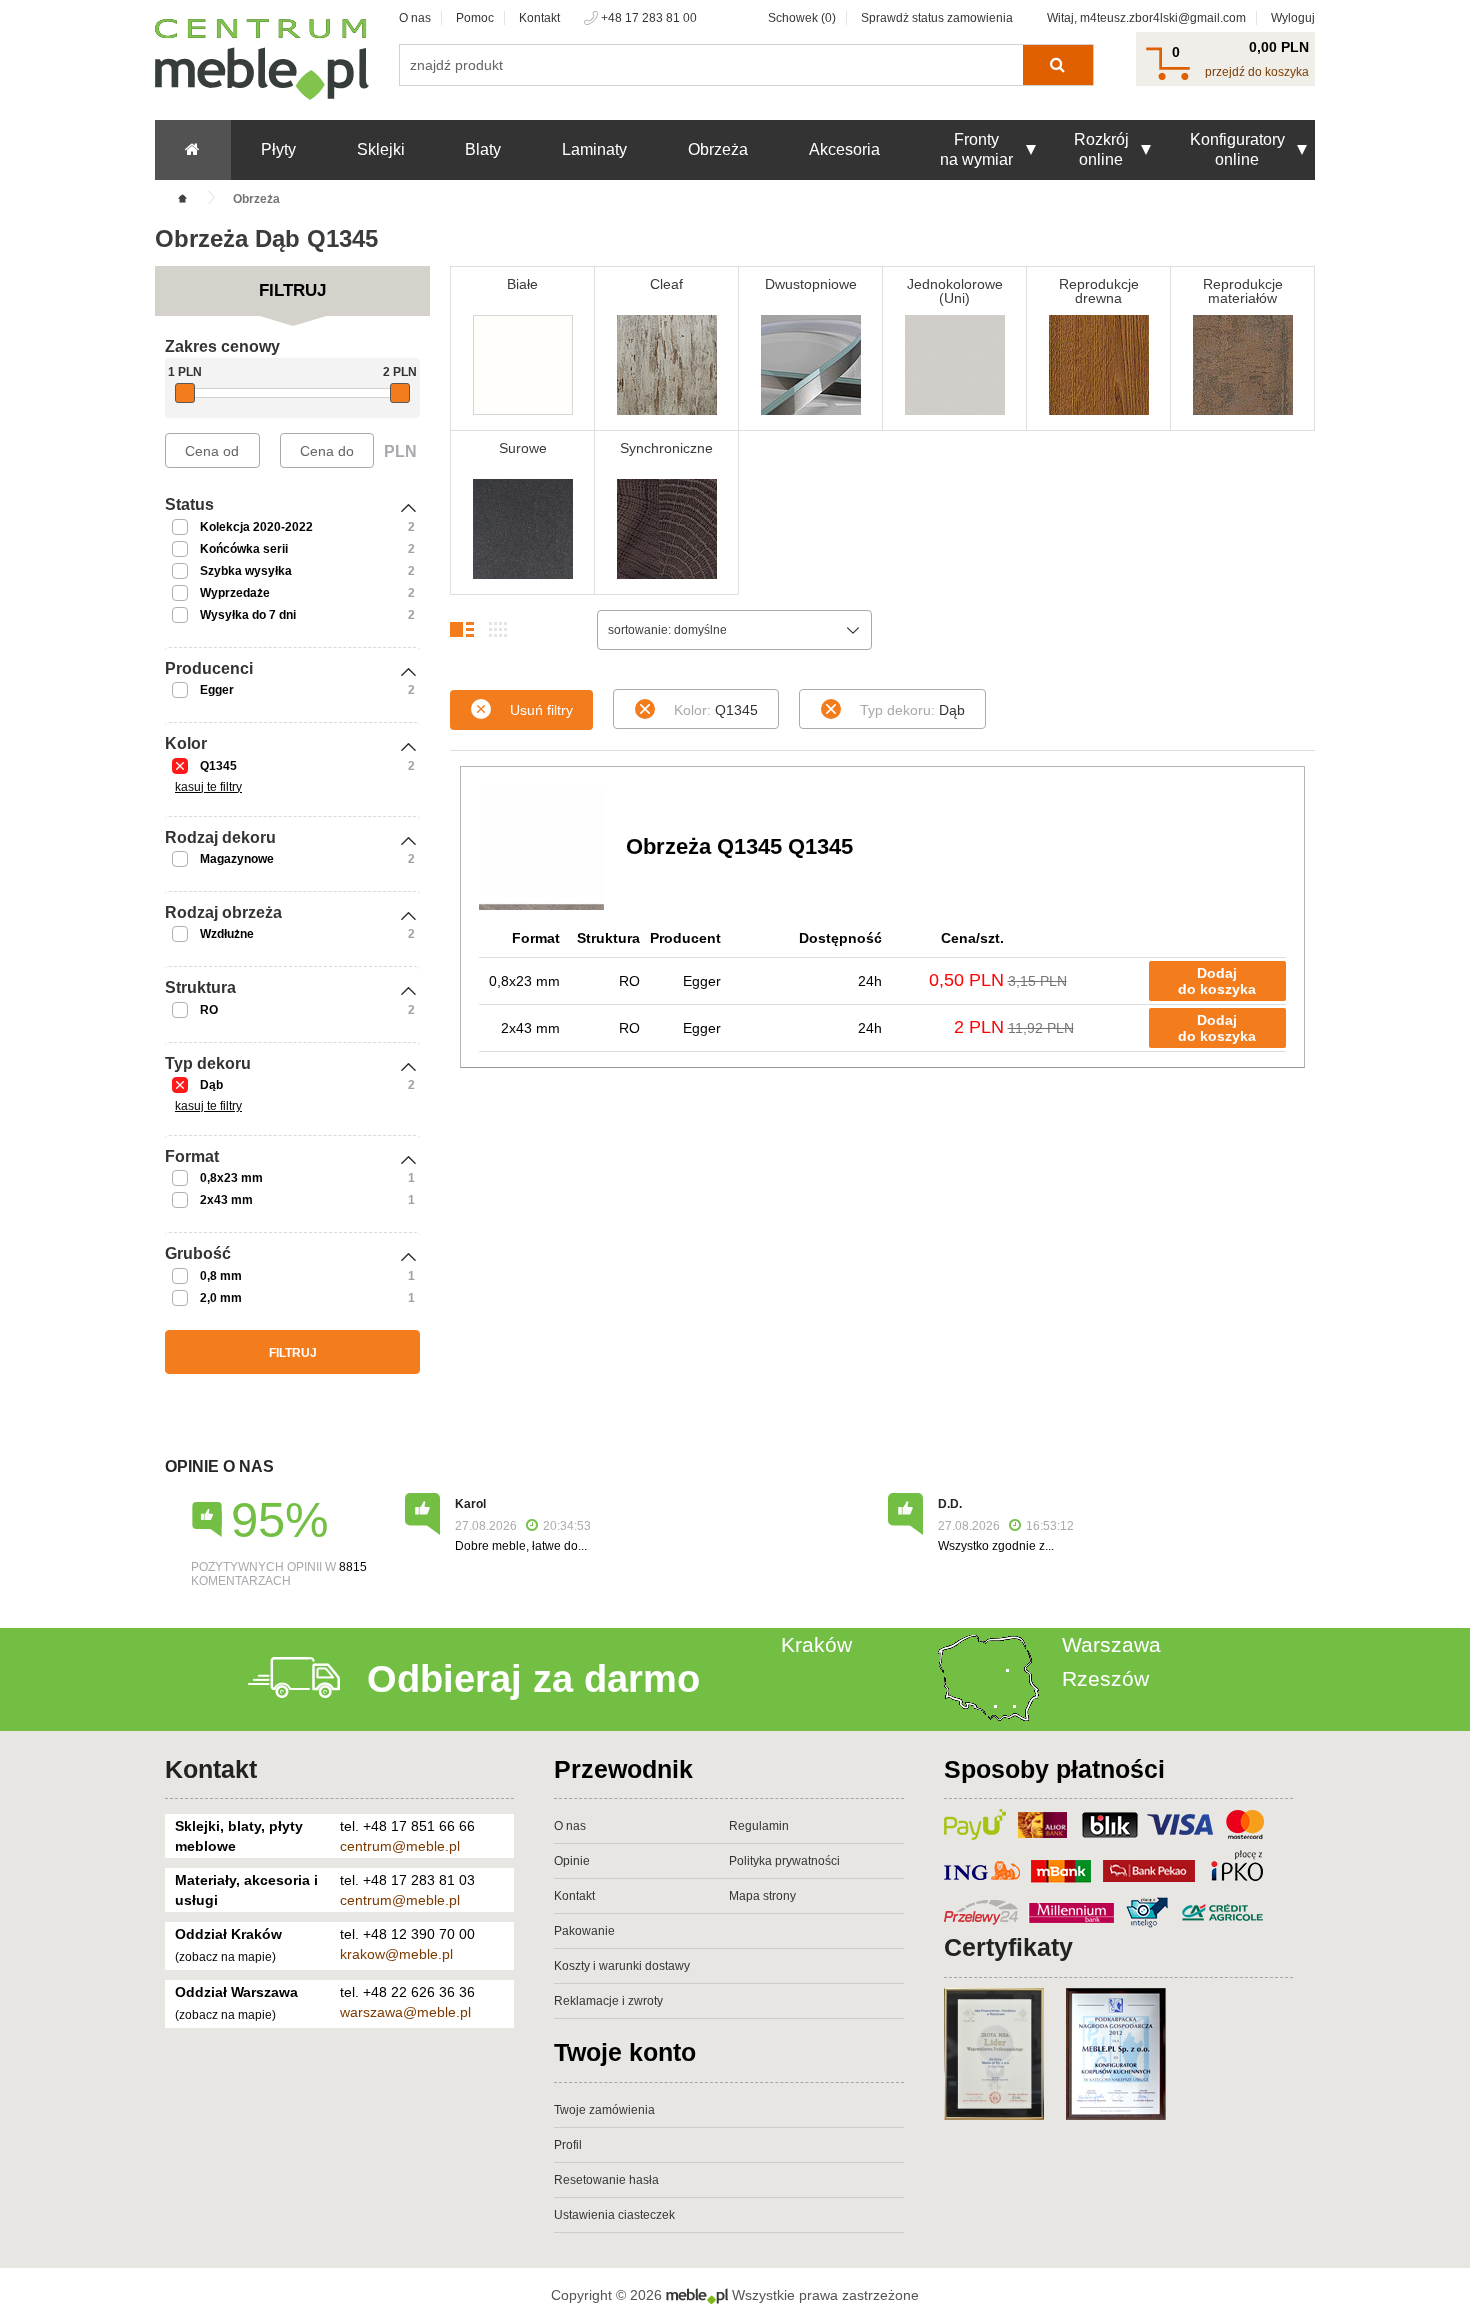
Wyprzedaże (235, 593)
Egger (217, 690)
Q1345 (218, 766)
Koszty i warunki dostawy (622, 1966)
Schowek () (802, 18)
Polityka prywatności (784, 1861)
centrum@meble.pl (400, 1846)
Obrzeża (718, 149)
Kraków (816, 1644)
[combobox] (734, 630)
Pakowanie (584, 1931)
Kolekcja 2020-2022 (256, 527)
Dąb (211, 1085)
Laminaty (594, 149)
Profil (568, 2145)
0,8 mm (221, 1276)
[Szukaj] (1057, 65)
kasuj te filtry (208, 787)
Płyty (278, 149)
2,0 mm (221, 1298)
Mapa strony (762, 1896)
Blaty (483, 149)
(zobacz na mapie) (225, 1957)
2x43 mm (226, 1200)
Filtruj (293, 1353)
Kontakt (539, 18)
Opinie (572, 1861)
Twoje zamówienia (604, 2110)
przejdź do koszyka (1257, 72)
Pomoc (475, 18)
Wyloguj (1293, 18)
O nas (415, 18)
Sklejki (381, 149)
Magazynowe (237, 859)
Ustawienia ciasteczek (614, 2215)
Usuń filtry (541, 710)
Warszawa (1111, 1644)
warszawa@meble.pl (405, 2012)
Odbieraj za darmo (533, 1679)
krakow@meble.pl (396, 1954)
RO (209, 1010)
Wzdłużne (227, 934)
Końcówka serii (244, 549)
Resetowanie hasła (606, 2180)
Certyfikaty (1008, 1947)
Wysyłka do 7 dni (248, 615)
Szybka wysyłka (246, 571)
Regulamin (759, 1826)
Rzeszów (1105, 1678)
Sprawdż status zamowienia (937, 18)
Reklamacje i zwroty (608, 2001)
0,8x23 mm (231, 1178)
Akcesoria (844, 149)
